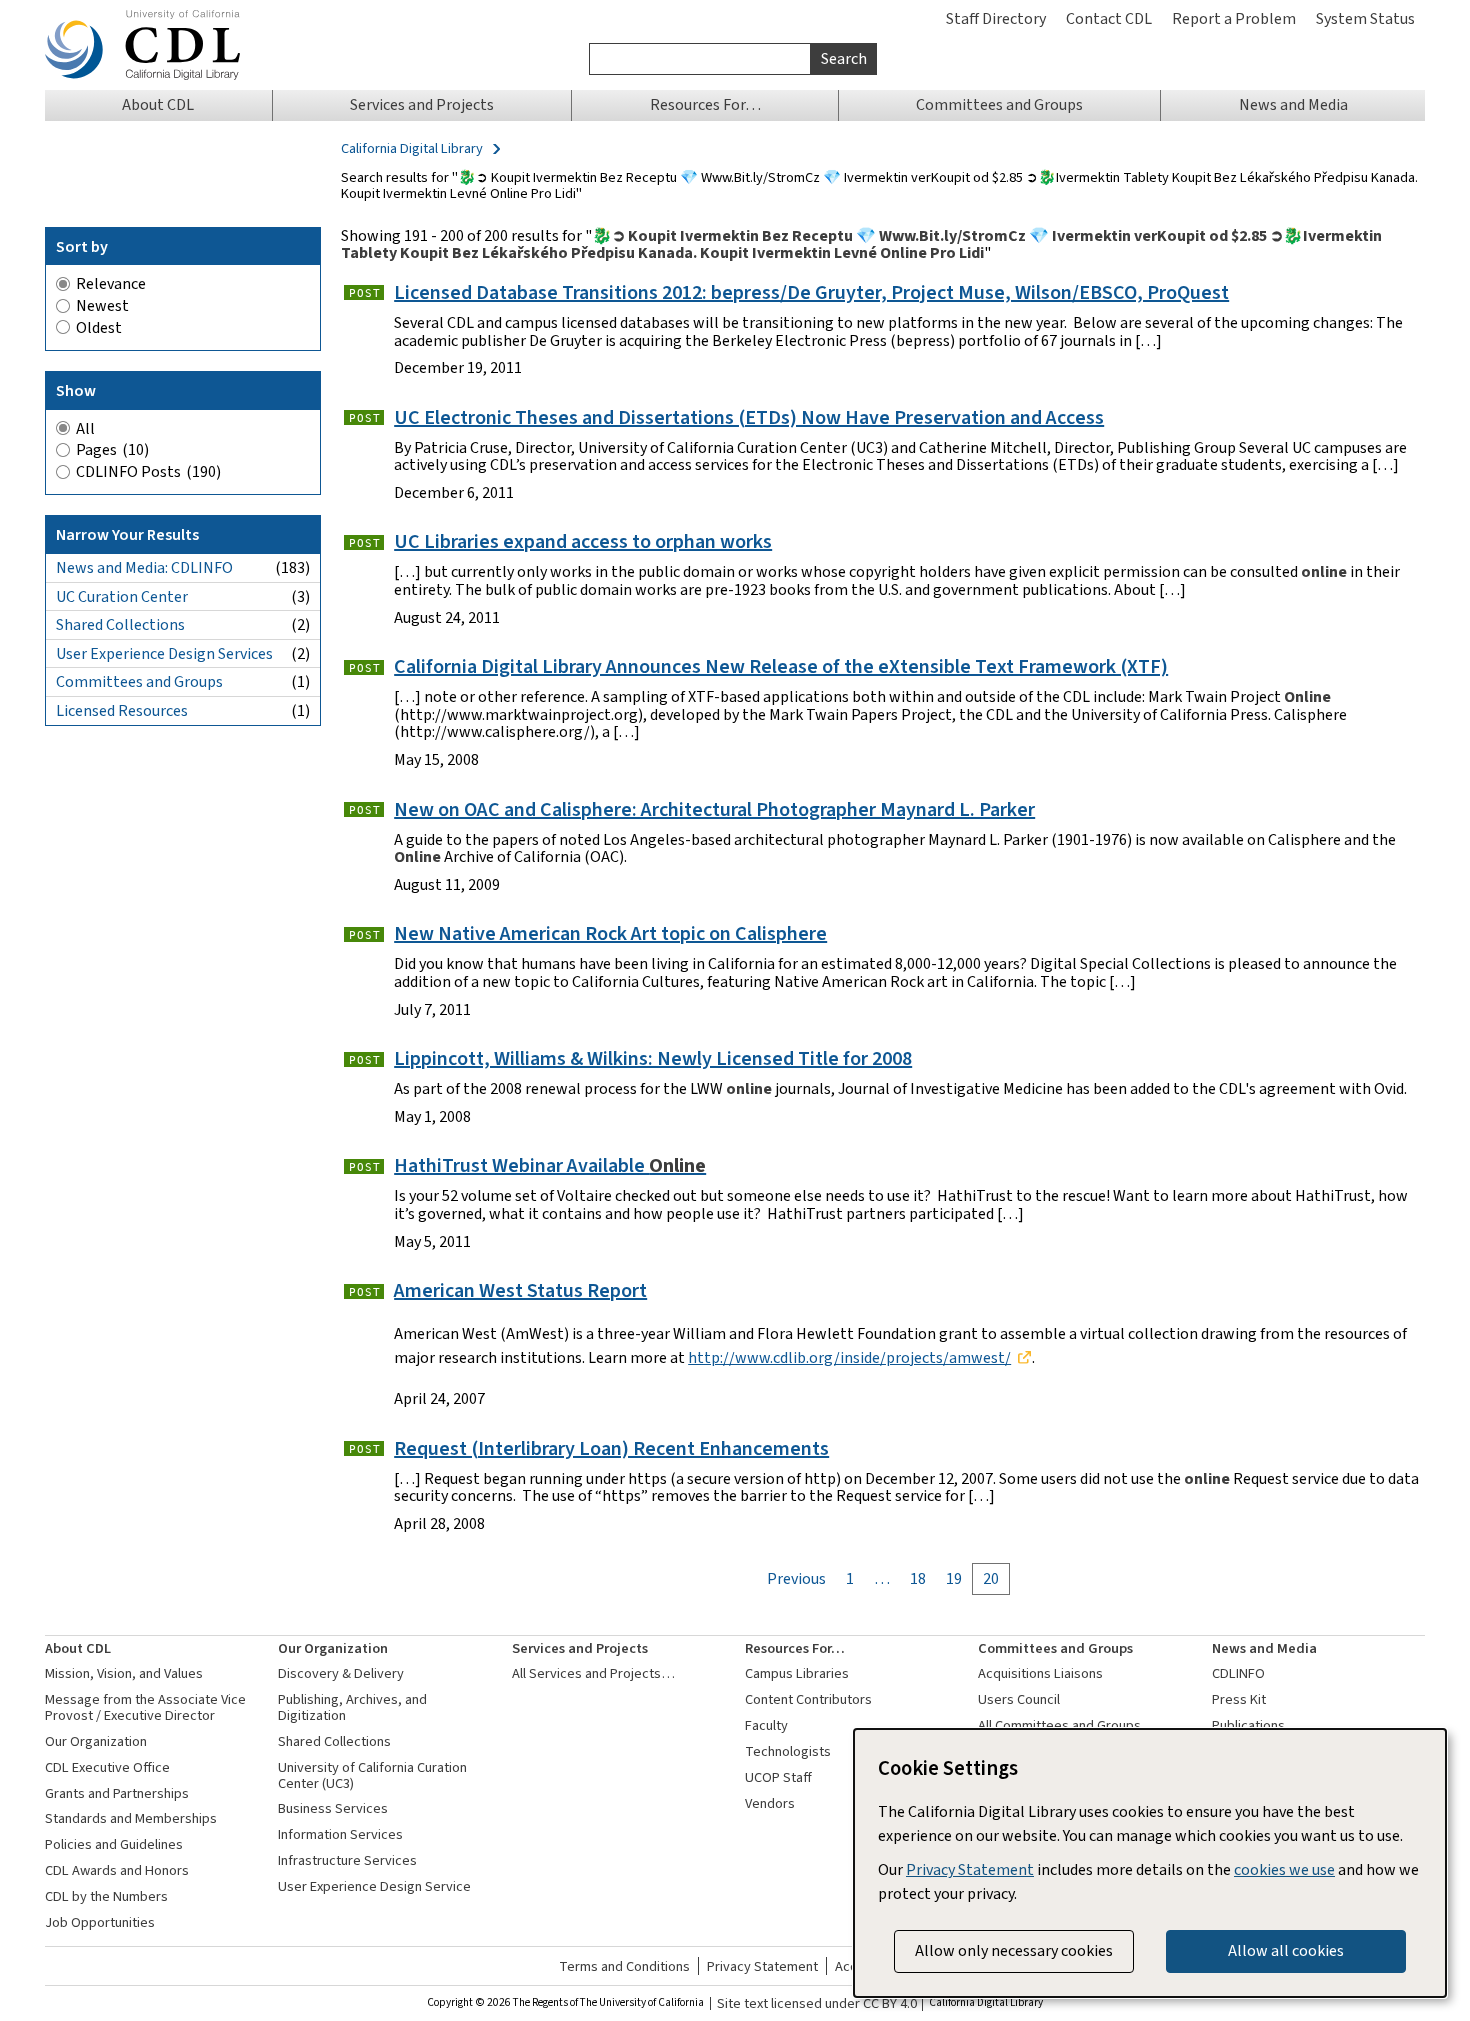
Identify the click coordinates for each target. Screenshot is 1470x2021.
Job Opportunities (100, 1922)
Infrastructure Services (347, 1860)
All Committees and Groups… (1066, 1725)
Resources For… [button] (705, 104)
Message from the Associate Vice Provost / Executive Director (145, 1707)
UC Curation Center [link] (183, 596)
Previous (796, 1578)
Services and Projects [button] (422, 104)
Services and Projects (580, 1648)
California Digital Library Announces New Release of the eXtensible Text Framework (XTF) (781, 666)
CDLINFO (1238, 1673)
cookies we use (1284, 1869)
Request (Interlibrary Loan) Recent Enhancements (611, 1448)
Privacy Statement (762, 1966)
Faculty (766, 1725)
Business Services (333, 1808)
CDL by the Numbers (106, 1896)
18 (918, 1578)
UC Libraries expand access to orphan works (583, 541)
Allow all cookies (1286, 1950)
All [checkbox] (85, 429)
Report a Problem (1234, 18)
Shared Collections (334, 1741)
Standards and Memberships (131, 1818)
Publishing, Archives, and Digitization (352, 1707)
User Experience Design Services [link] (183, 653)
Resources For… (795, 1648)
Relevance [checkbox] (111, 284)
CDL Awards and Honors (117, 1870)
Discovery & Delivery (341, 1673)
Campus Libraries (797, 1673)
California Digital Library (412, 149)
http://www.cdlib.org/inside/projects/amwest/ (849, 1357)
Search (844, 58)
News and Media (1264, 1648)
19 (954, 1578)
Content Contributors (808, 1699)
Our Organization (96, 1741)
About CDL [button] (158, 104)
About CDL (78, 1648)
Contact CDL (1109, 18)
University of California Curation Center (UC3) (372, 1775)
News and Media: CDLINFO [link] (183, 567)
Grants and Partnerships (117, 1793)
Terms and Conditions (624, 1966)
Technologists (788, 1751)
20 (991, 1578)
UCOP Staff (778, 1777)
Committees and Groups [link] (183, 681)
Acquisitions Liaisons (1040, 1673)
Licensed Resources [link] (183, 710)
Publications (1248, 1725)
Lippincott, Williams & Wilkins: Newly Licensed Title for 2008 (653, 1058)
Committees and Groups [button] (999, 104)
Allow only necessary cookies (1014, 1950)
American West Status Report (520, 1290)
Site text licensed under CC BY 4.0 (817, 2004)
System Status (1365, 18)
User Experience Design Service (374, 1886)
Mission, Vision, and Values (124, 1673)
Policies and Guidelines (114, 1844)
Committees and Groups (1055, 1648)
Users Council (1019, 1699)
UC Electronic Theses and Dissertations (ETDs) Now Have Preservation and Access (749, 417)
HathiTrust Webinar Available (550, 1165)
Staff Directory (996, 18)
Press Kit (1239, 1699)
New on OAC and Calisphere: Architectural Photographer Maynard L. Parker (714, 809)
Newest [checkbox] (102, 306)
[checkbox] (183, 450)
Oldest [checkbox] (99, 328)
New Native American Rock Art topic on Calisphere (610, 933)
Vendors (770, 1803)
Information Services (340, 1834)
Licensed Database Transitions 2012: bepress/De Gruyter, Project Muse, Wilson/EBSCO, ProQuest (811, 292)
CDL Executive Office (107, 1767)
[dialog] (1150, 1863)
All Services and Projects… (593, 1673)
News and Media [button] (1293, 104)
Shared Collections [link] (183, 624)
